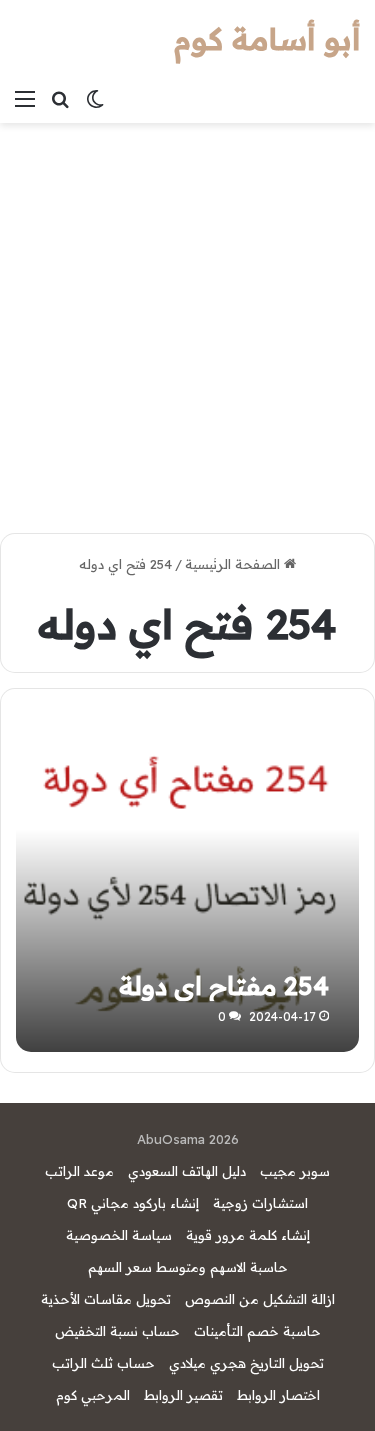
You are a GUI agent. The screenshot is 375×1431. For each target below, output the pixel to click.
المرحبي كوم (93, 1395)
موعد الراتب (79, 1171)
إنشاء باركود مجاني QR (133, 1203)
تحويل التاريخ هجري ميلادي (246, 1363)
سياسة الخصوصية (119, 1235)
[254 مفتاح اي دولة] (187, 880)
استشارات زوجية (260, 1203)
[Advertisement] (187, 320)
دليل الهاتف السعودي (187, 1171)
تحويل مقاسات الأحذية (106, 1299)
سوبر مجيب (295, 1171)
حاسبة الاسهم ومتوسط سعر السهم (188, 1267)
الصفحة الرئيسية (234, 564)
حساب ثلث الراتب (103, 1363)
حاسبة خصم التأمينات (257, 1331)
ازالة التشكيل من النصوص (260, 1299)
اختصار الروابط (278, 1395)
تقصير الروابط (183, 1395)
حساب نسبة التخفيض (117, 1331)
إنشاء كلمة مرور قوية (248, 1235)
